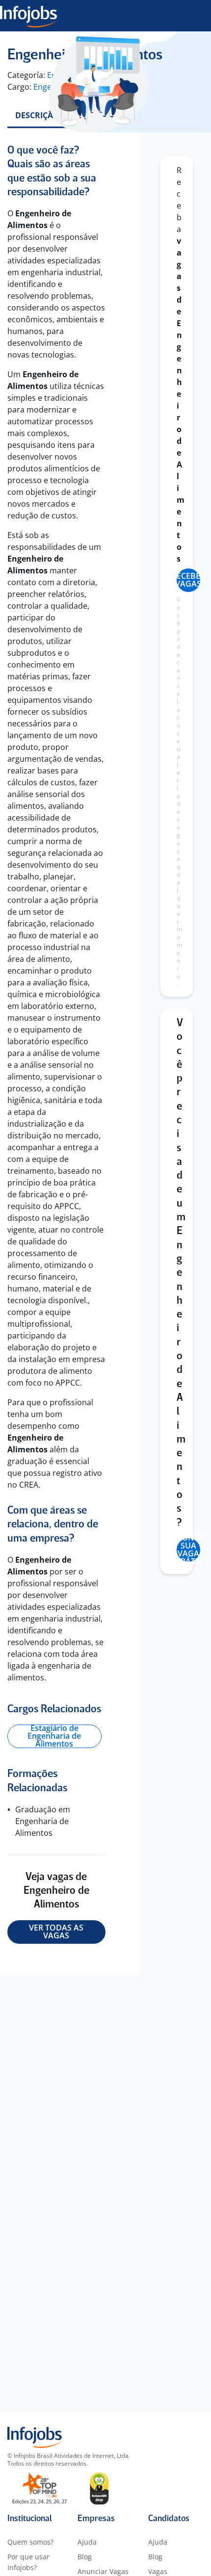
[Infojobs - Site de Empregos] (28, 16)
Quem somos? (30, 2542)
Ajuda (87, 2542)
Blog (85, 2557)
